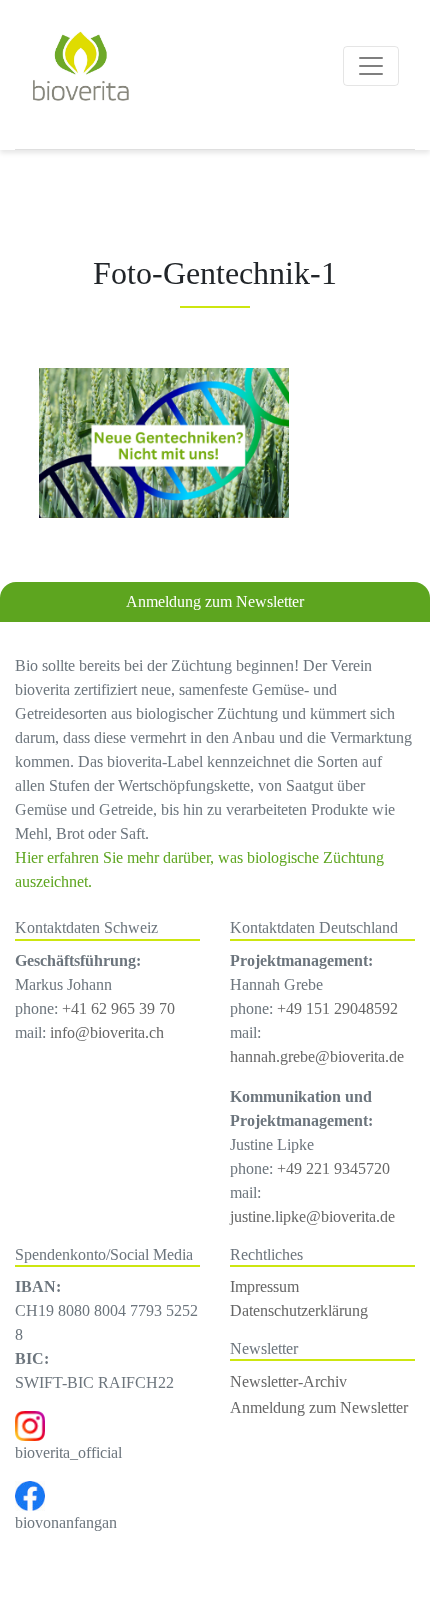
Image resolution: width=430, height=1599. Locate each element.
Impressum (264, 1286)
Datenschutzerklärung (299, 1310)
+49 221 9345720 (333, 1168)
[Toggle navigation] (371, 66)
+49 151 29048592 (337, 1008)
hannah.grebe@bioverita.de (317, 1056)
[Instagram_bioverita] (30, 1424)
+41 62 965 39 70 (118, 1008)
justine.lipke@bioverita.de (312, 1216)
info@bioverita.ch (107, 1032)
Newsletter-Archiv (288, 1381)
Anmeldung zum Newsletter (215, 601)
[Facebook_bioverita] (30, 1494)
